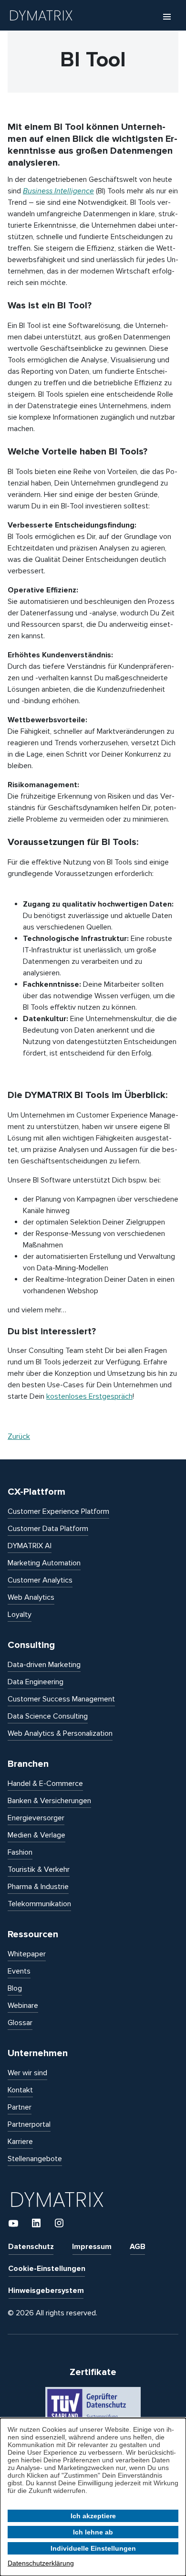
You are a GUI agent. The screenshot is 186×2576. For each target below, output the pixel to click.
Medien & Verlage (36, 1835)
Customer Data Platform (48, 1529)
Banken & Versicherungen (49, 1801)
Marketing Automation (44, 1563)
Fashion (20, 1852)
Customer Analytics (40, 1580)
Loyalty (20, 1615)
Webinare (23, 2006)
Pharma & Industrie (38, 1887)
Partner (20, 2107)
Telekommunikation (39, 1904)
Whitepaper (27, 1954)
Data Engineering (36, 1682)
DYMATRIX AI (30, 1546)
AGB (138, 2247)
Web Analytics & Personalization (60, 1733)
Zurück (19, 1436)
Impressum (92, 2247)
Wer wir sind (27, 2073)
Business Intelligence (58, 191)
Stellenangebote (35, 2159)
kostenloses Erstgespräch (89, 1396)
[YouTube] (14, 2223)
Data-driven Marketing (44, 1665)
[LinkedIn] (37, 2223)
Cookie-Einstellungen (47, 2269)
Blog (15, 1988)
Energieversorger (36, 1818)
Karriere (20, 2142)
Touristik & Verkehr (39, 1869)
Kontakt (20, 2090)
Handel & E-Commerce (45, 1784)
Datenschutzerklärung (41, 2563)
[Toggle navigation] (167, 16)
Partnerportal (29, 2124)
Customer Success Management (61, 1699)
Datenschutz (31, 2247)
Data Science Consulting (48, 1716)
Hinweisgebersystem (46, 2291)
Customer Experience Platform (58, 1511)
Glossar (20, 2023)
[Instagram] (59, 2223)
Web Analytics (31, 1597)
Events (19, 1971)
